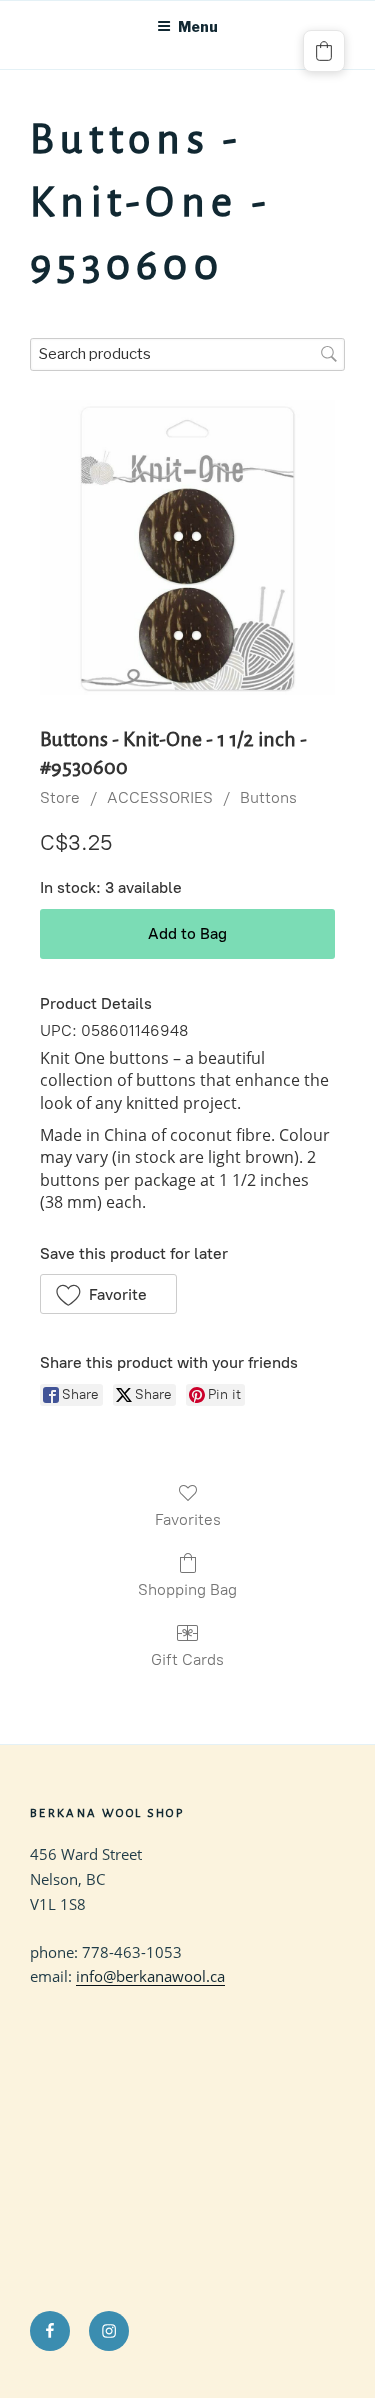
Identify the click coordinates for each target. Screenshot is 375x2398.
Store (60, 797)
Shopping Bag (187, 1589)
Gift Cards (187, 1659)
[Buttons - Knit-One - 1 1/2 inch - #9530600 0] (187, 547)
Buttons (268, 797)
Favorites (188, 1519)
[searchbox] (187, 354)
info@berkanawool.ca (150, 1976)
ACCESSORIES (160, 797)
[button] (108, 1294)
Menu (198, 26)
